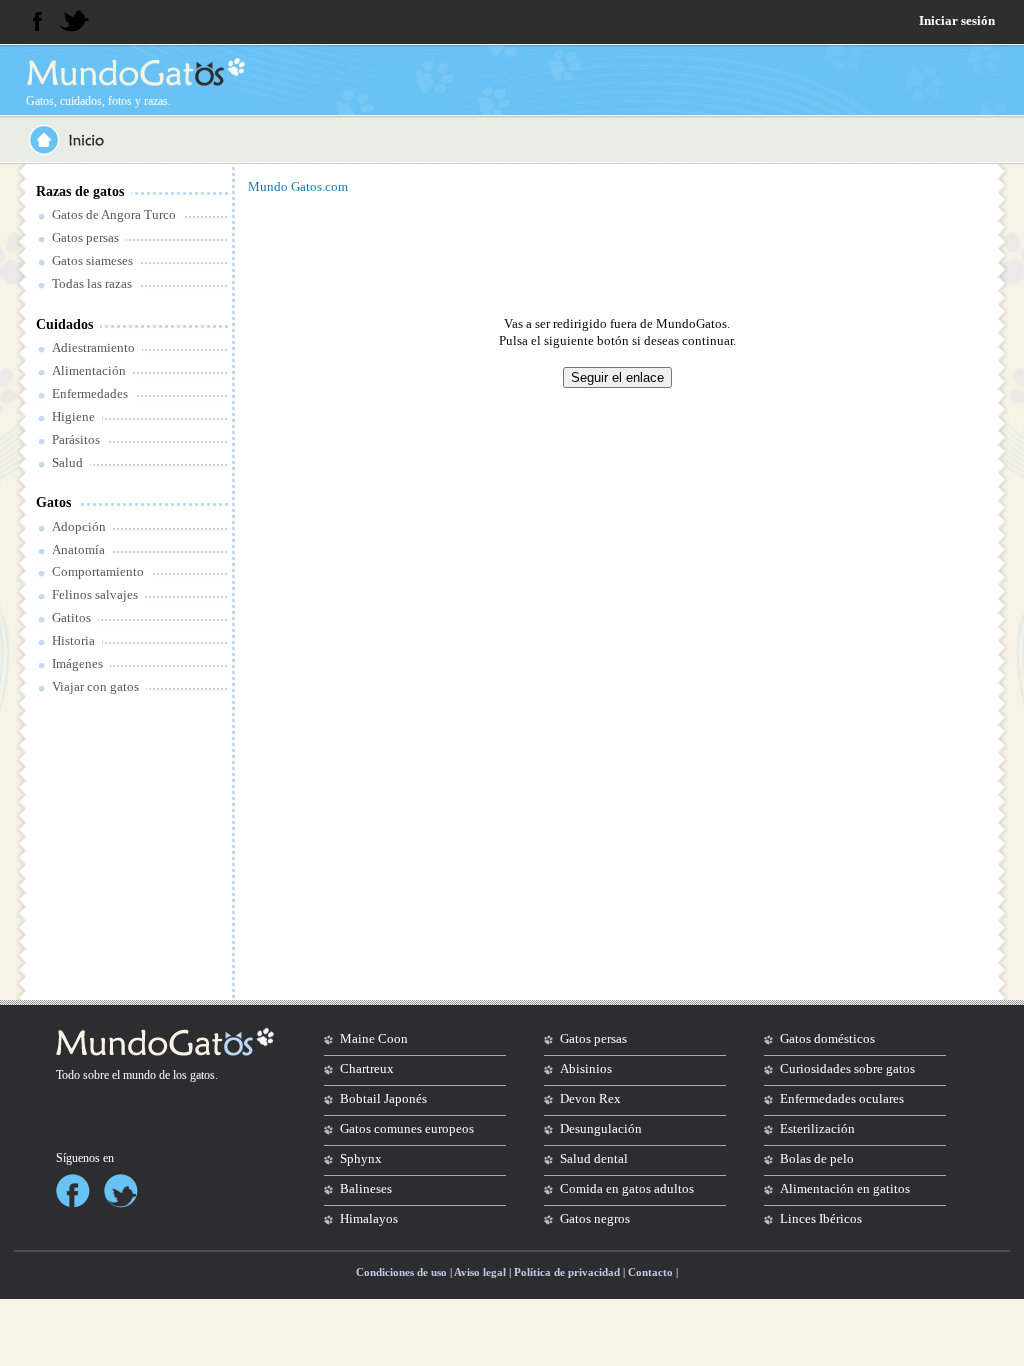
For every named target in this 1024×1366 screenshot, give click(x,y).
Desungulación (601, 1128)
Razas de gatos (80, 191)
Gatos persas (85, 237)
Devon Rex (590, 1098)
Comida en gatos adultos (627, 1188)
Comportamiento (98, 571)
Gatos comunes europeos (407, 1128)
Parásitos (76, 439)
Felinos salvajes (95, 594)
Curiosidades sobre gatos (847, 1068)
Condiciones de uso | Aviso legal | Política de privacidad (488, 1272)
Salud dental (594, 1158)
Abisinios (586, 1068)
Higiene (73, 416)
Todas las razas (92, 283)
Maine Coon (374, 1038)
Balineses (366, 1188)
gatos (202, 1075)
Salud (67, 462)
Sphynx (361, 1158)
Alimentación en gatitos (845, 1188)
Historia (73, 640)
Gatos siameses (92, 260)
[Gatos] (134, 72)
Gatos (53, 502)
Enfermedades (90, 393)
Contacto (650, 1272)
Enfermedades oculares (842, 1098)
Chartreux (367, 1068)
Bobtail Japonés (383, 1098)
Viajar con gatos (95, 686)
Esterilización (817, 1128)
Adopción (79, 526)
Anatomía (78, 549)
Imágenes (77, 663)
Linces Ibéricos (821, 1218)
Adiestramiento (93, 347)
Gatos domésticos (827, 1038)
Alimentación (89, 370)
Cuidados (64, 324)
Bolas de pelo (817, 1158)
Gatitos (71, 617)
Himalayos (369, 1218)
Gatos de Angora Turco (114, 214)
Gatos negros (595, 1218)
